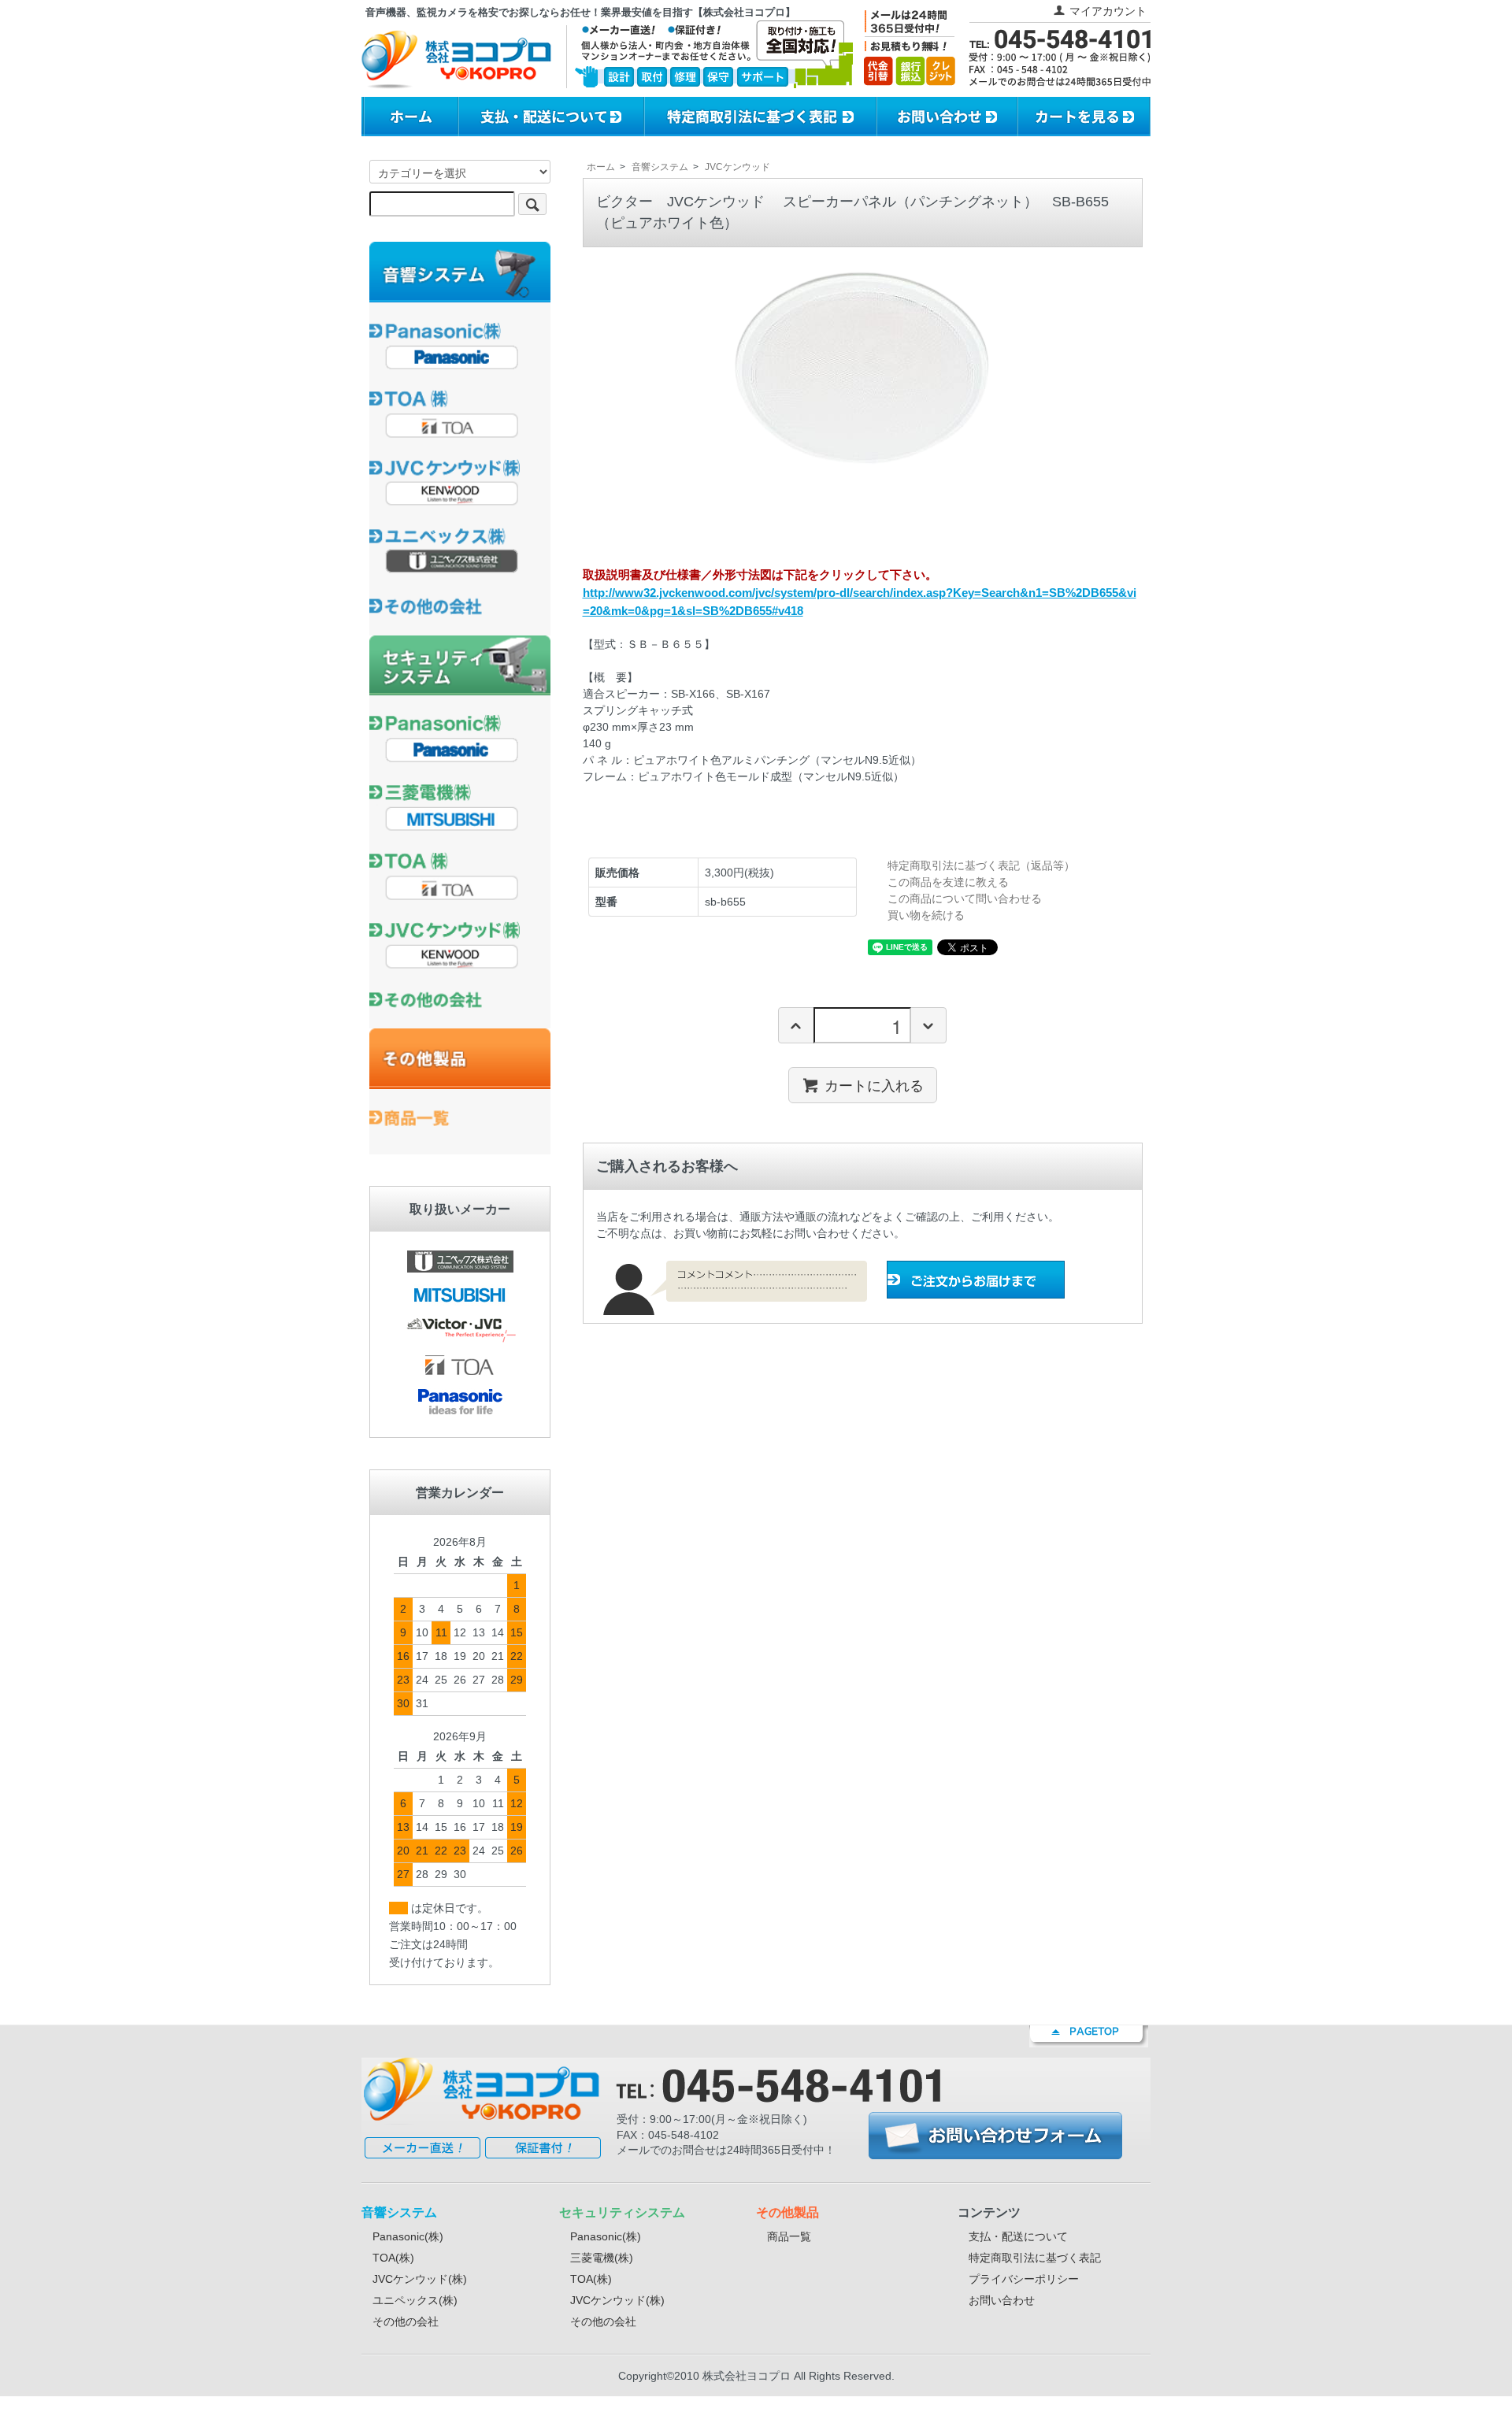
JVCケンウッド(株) (420, 2279)
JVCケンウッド (737, 167)
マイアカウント (1108, 11)
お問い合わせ (1002, 2300)
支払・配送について (1018, 2236)
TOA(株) (393, 2258)
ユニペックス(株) (415, 2300)
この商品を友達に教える (948, 882)
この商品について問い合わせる (965, 898)
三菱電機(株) (602, 2258)
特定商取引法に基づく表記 (1035, 2258)
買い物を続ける (926, 915)
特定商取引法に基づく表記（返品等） (981, 865)
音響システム (660, 167)
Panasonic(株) (408, 2236)
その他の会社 (406, 2321)
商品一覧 (789, 2236)
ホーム (601, 167)
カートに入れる (874, 1085)
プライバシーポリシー (1024, 2279)
